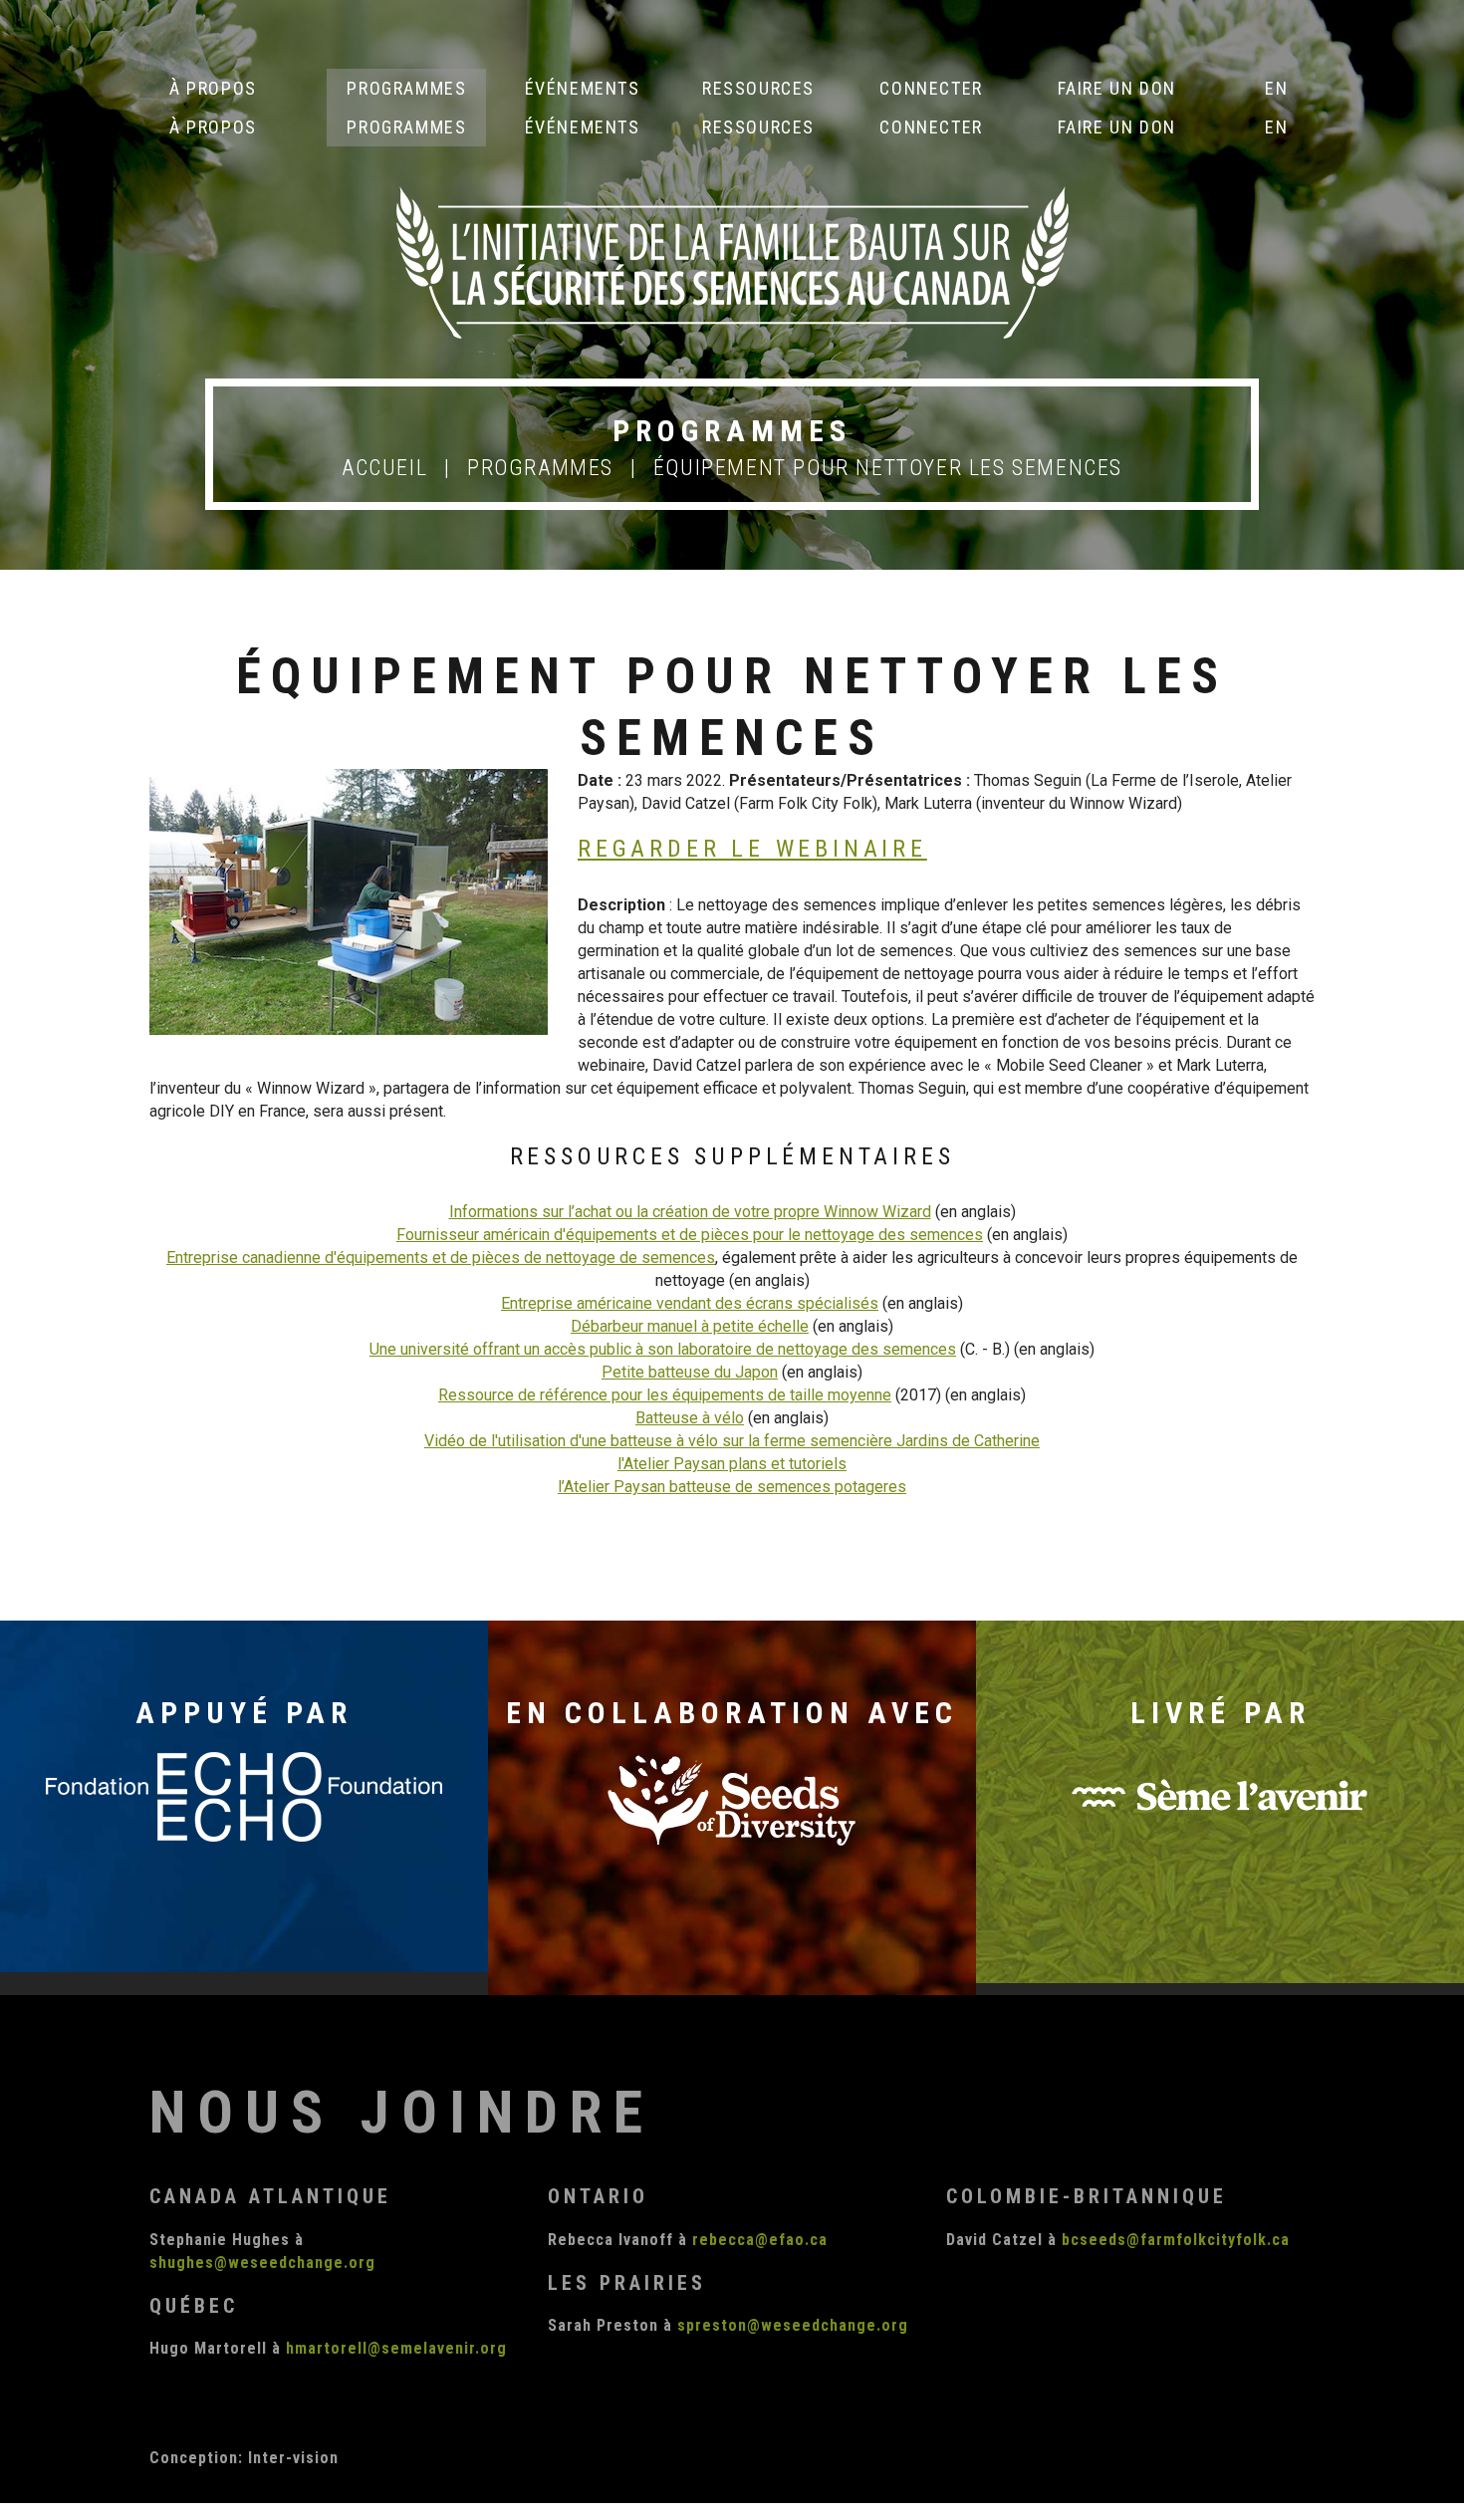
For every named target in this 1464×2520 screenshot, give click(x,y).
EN (1276, 88)
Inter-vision (293, 2458)
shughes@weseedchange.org (262, 2263)
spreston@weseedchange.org (793, 2325)
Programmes (540, 468)
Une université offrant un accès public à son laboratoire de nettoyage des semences (663, 1349)
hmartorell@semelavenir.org (396, 2348)
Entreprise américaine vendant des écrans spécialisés (690, 1303)
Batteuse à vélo (690, 1418)
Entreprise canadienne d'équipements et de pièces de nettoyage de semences (441, 1258)
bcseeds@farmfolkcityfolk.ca (1176, 2240)
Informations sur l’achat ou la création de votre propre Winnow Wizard (690, 1212)
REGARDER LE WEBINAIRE (752, 849)
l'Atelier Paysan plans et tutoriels (732, 1464)
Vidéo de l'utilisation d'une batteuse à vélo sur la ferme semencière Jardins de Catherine (732, 1441)
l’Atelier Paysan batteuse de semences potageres (732, 1487)
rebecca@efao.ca (760, 2240)
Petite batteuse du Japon (690, 1372)
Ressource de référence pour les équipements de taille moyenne (665, 1395)
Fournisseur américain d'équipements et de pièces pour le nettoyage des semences (690, 1235)
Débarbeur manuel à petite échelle (690, 1326)
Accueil (384, 468)
